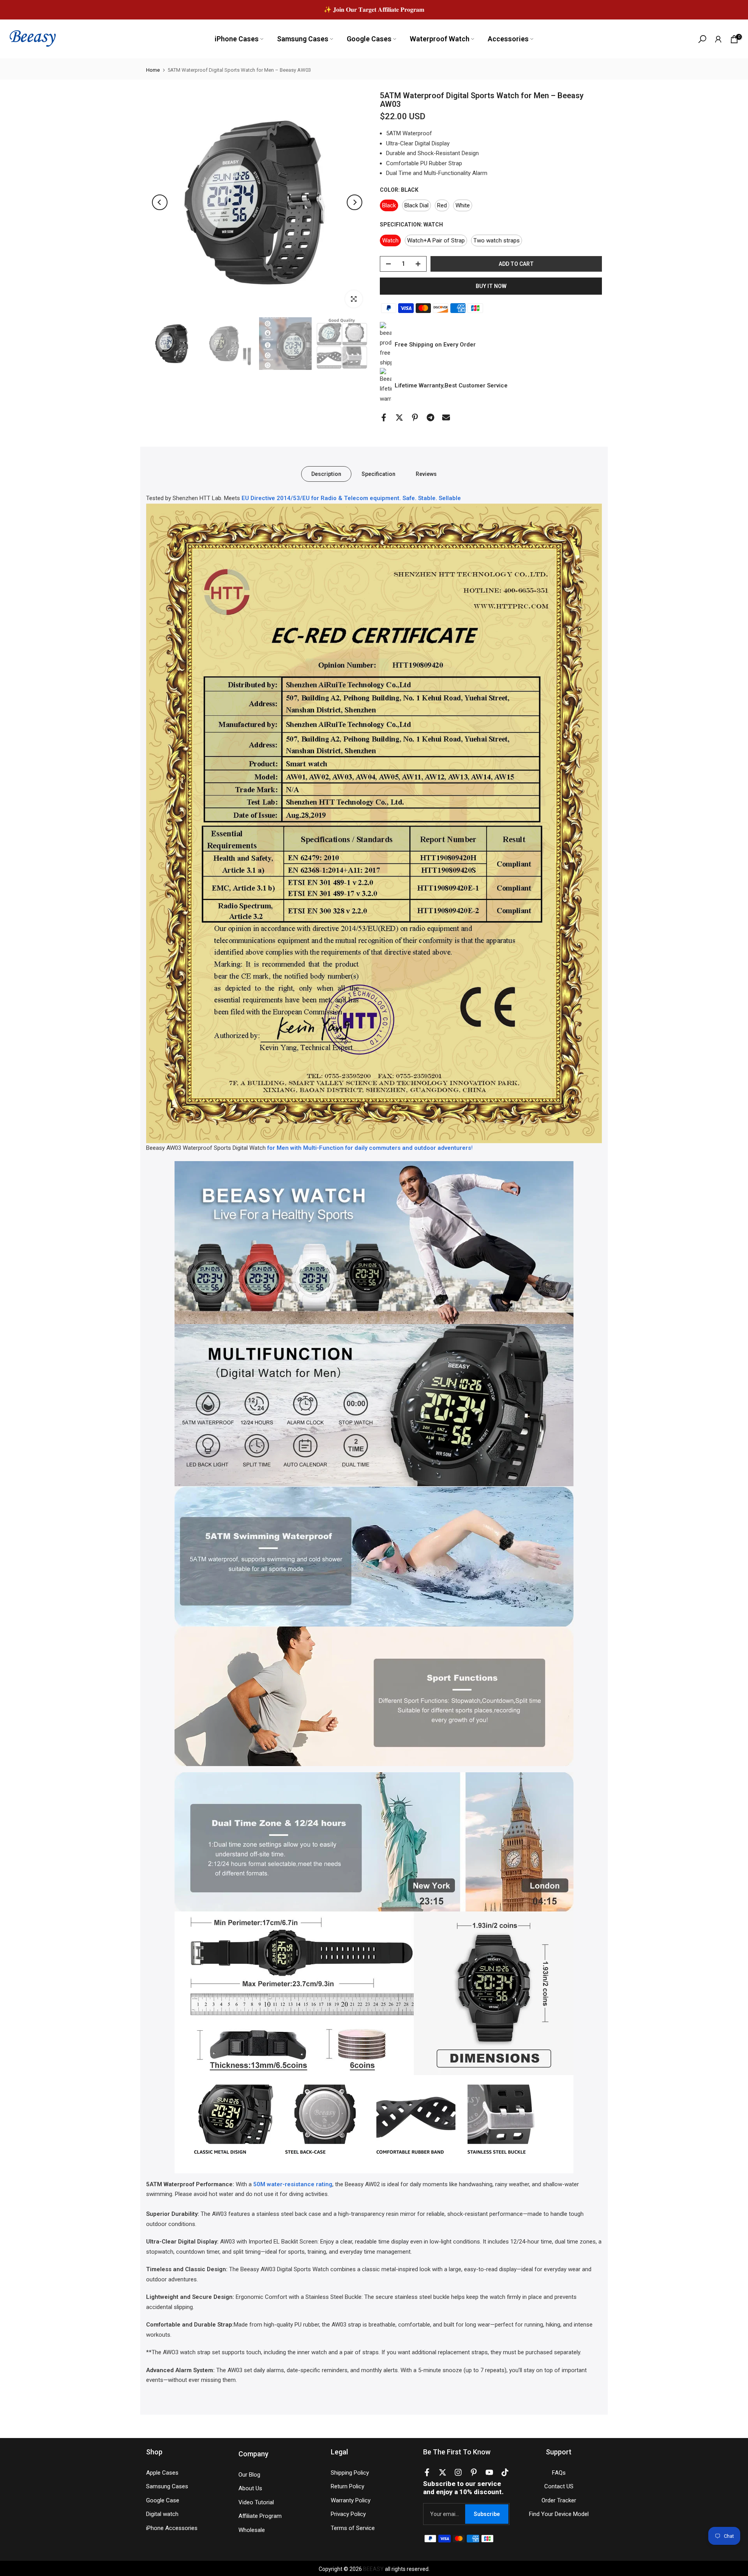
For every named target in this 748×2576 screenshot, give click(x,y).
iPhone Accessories (172, 2528)
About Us (250, 2488)
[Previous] (160, 202)
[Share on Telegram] (430, 417)
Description (326, 474)
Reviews (426, 474)
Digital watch (162, 2514)
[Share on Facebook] (384, 417)
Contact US (559, 2486)
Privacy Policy (348, 2514)
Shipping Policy (350, 2473)
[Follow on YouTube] (489, 2474)
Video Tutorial (256, 2502)
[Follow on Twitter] (443, 2474)
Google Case (163, 2500)
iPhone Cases (237, 39)
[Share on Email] (446, 417)
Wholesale (252, 2530)
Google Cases (369, 39)
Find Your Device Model (559, 2514)
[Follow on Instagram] (458, 2474)
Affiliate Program (260, 2516)
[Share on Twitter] (399, 417)
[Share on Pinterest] (415, 417)
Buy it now (491, 286)
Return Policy (348, 2486)
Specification (378, 474)
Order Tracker (559, 2500)
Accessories (508, 39)
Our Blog (249, 2475)
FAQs (559, 2473)
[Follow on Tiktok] (505, 2474)
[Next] (355, 202)
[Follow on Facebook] (427, 2474)
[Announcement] (374, 10)
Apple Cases (162, 2473)
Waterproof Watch (440, 39)
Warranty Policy (351, 2500)
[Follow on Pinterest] (474, 2474)
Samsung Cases (303, 39)
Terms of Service (353, 2528)
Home (153, 70)
